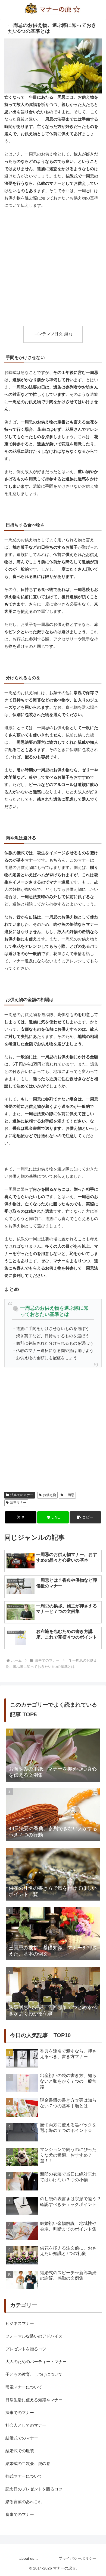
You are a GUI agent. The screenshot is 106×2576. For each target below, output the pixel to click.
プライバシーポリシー (77, 2558)
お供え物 (49, 1495)
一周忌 (69, 1495)
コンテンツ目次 (48, 334)
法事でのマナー (22, 1495)
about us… (29, 2558)
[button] (85, 1517)
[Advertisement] (53, 267)
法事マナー (18, 1503)
